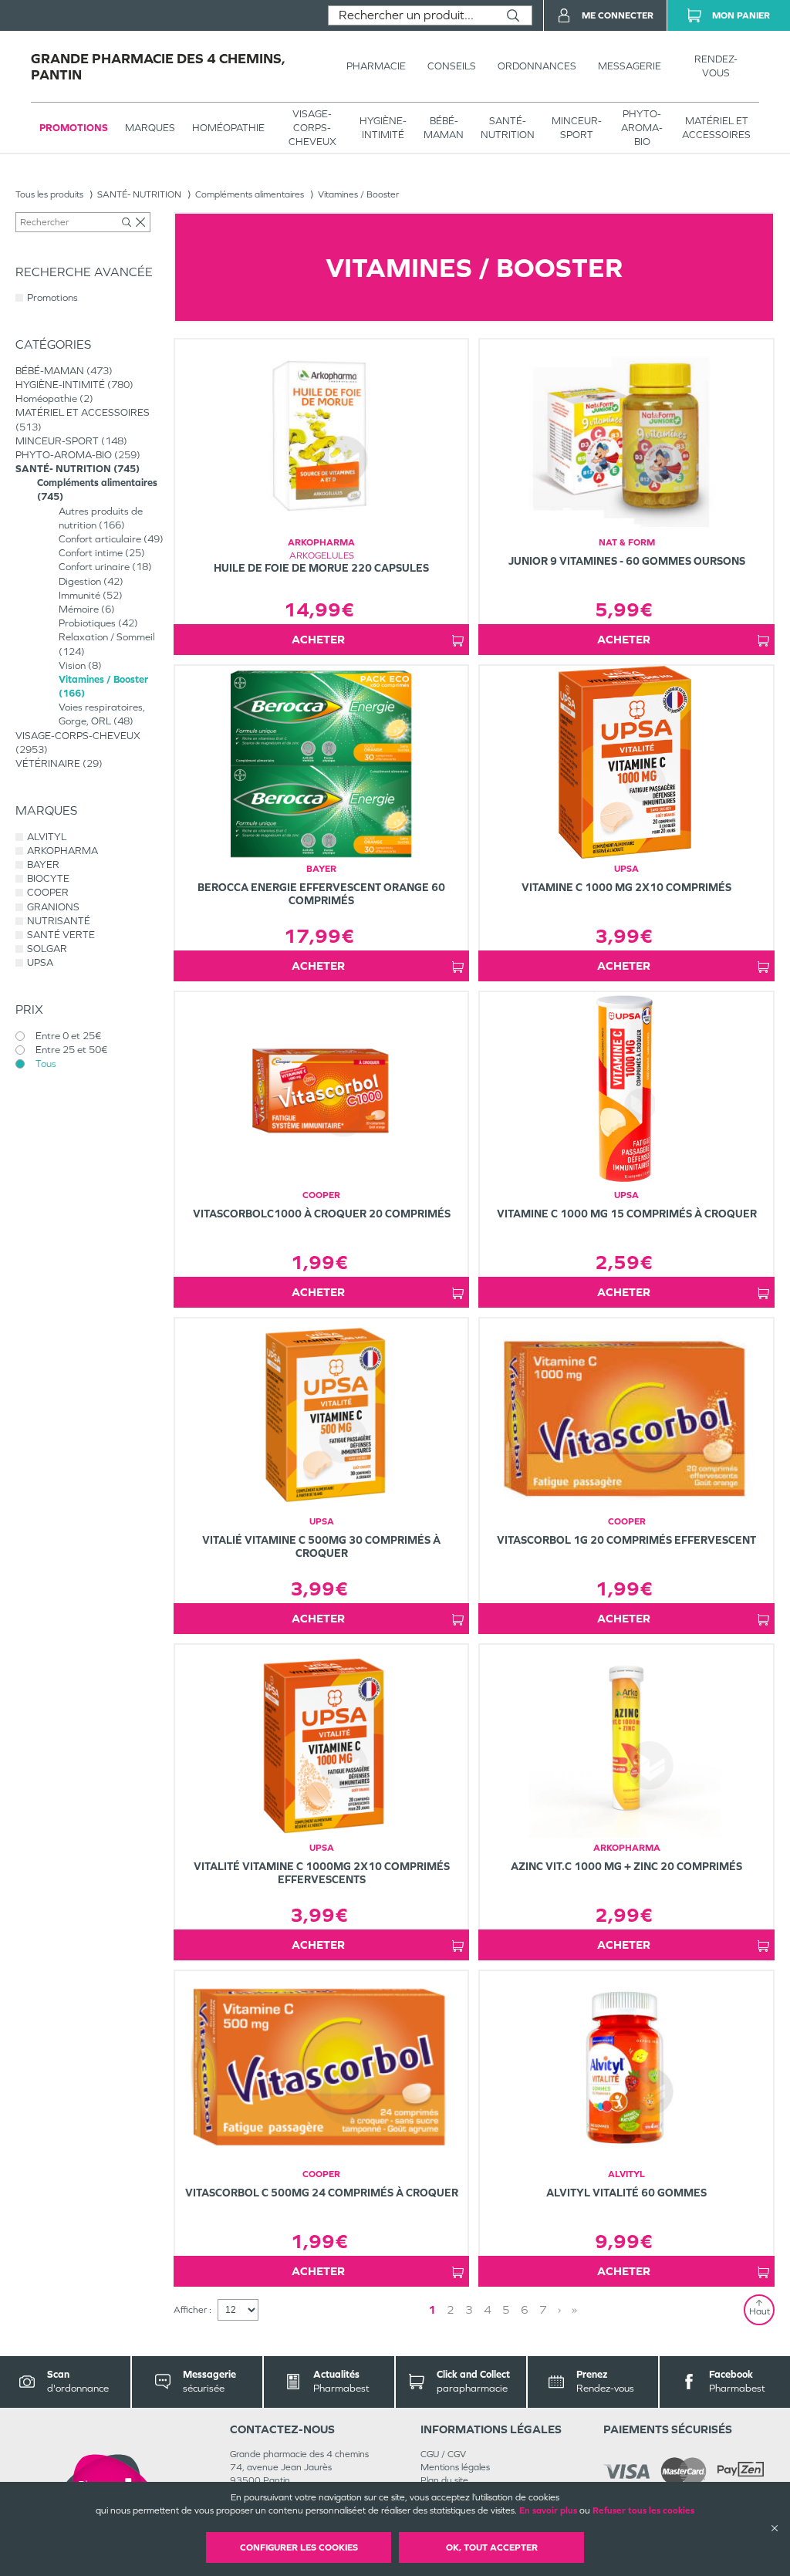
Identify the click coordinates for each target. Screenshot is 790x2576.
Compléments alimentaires (250, 194)
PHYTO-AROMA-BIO (642, 128)
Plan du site (444, 2480)
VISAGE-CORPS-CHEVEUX (312, 128)
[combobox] (412, 15)
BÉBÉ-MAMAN (444, 128)
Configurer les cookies (299, 2547)
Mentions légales (455, 2467)
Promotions (74, 128)
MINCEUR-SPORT (577, 128)
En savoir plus (548, 2510)
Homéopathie (228, 128)
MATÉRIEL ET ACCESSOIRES (716, 128)
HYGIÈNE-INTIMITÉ (383, 128)
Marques (150, 128)
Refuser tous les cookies (643, 2510)
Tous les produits (49, 194)
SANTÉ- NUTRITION (508, 128)
